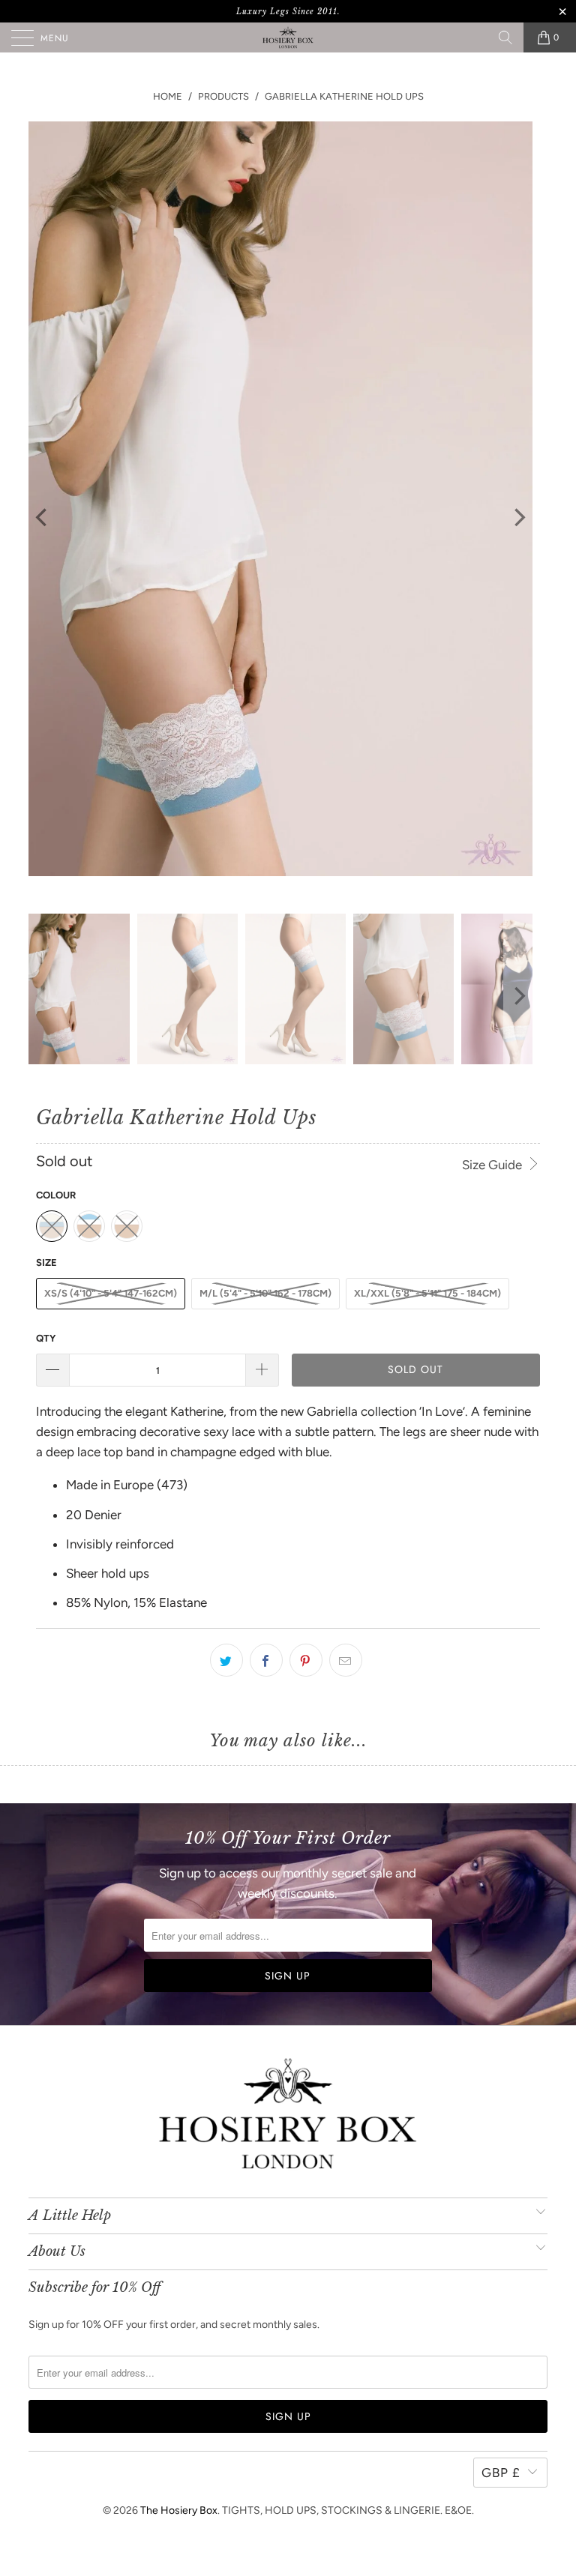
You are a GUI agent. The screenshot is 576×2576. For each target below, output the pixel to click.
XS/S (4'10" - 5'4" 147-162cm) (111, 1293)
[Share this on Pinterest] (306, 1660)
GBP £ (501, 2473)
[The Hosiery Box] (288, 37)
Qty (46, 1338)
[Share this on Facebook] (266, 1660)
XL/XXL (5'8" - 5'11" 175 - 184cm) (427, 1293)
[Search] (505, 37)
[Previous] (43, 518)
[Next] (518, 518)
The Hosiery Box (179, 2510)
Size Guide (493, 1165)
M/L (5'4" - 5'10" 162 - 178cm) (265, 1293)
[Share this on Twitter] (226, 1660)
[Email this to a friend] (346, 1660)
